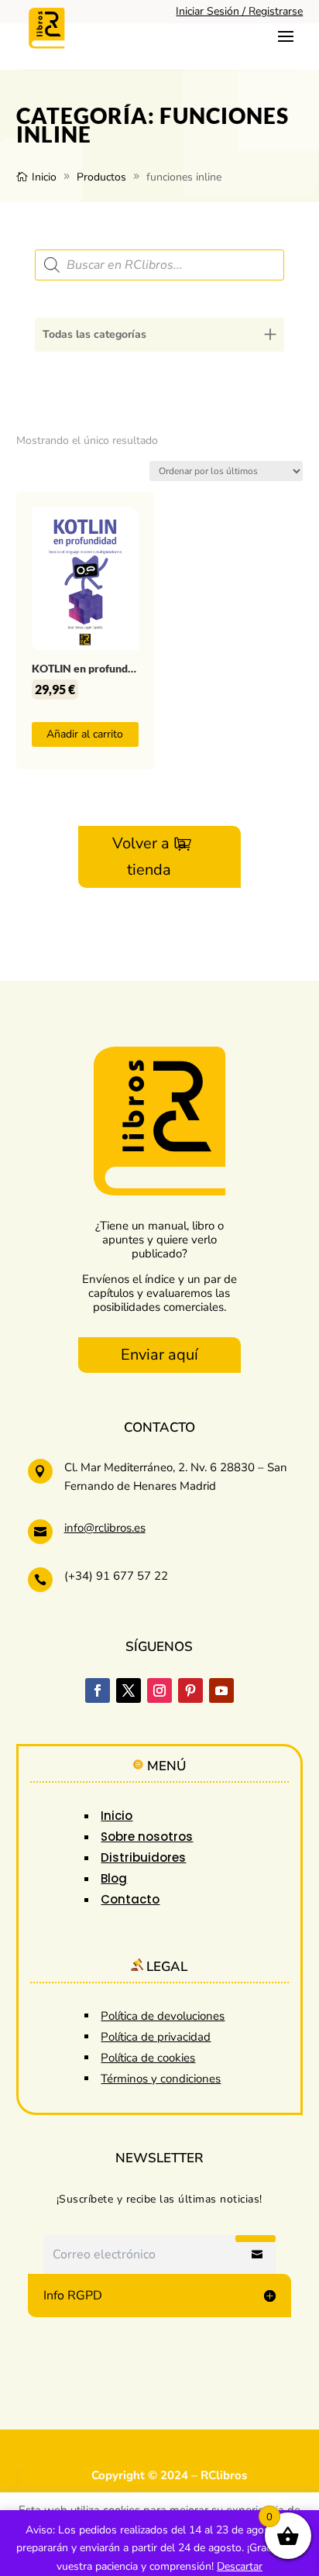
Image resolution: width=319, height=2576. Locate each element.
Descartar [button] (240, 2566)
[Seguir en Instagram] (159, 1690)
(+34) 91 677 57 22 (116, 1576)
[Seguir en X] (129, 1690)
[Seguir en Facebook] (98, 1690)
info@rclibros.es (105, 1528)
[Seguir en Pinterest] (190, 1690)
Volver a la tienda (149, 856)
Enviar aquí (159, 1355)
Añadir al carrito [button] (85, 734)
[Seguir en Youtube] (221, 1690)
